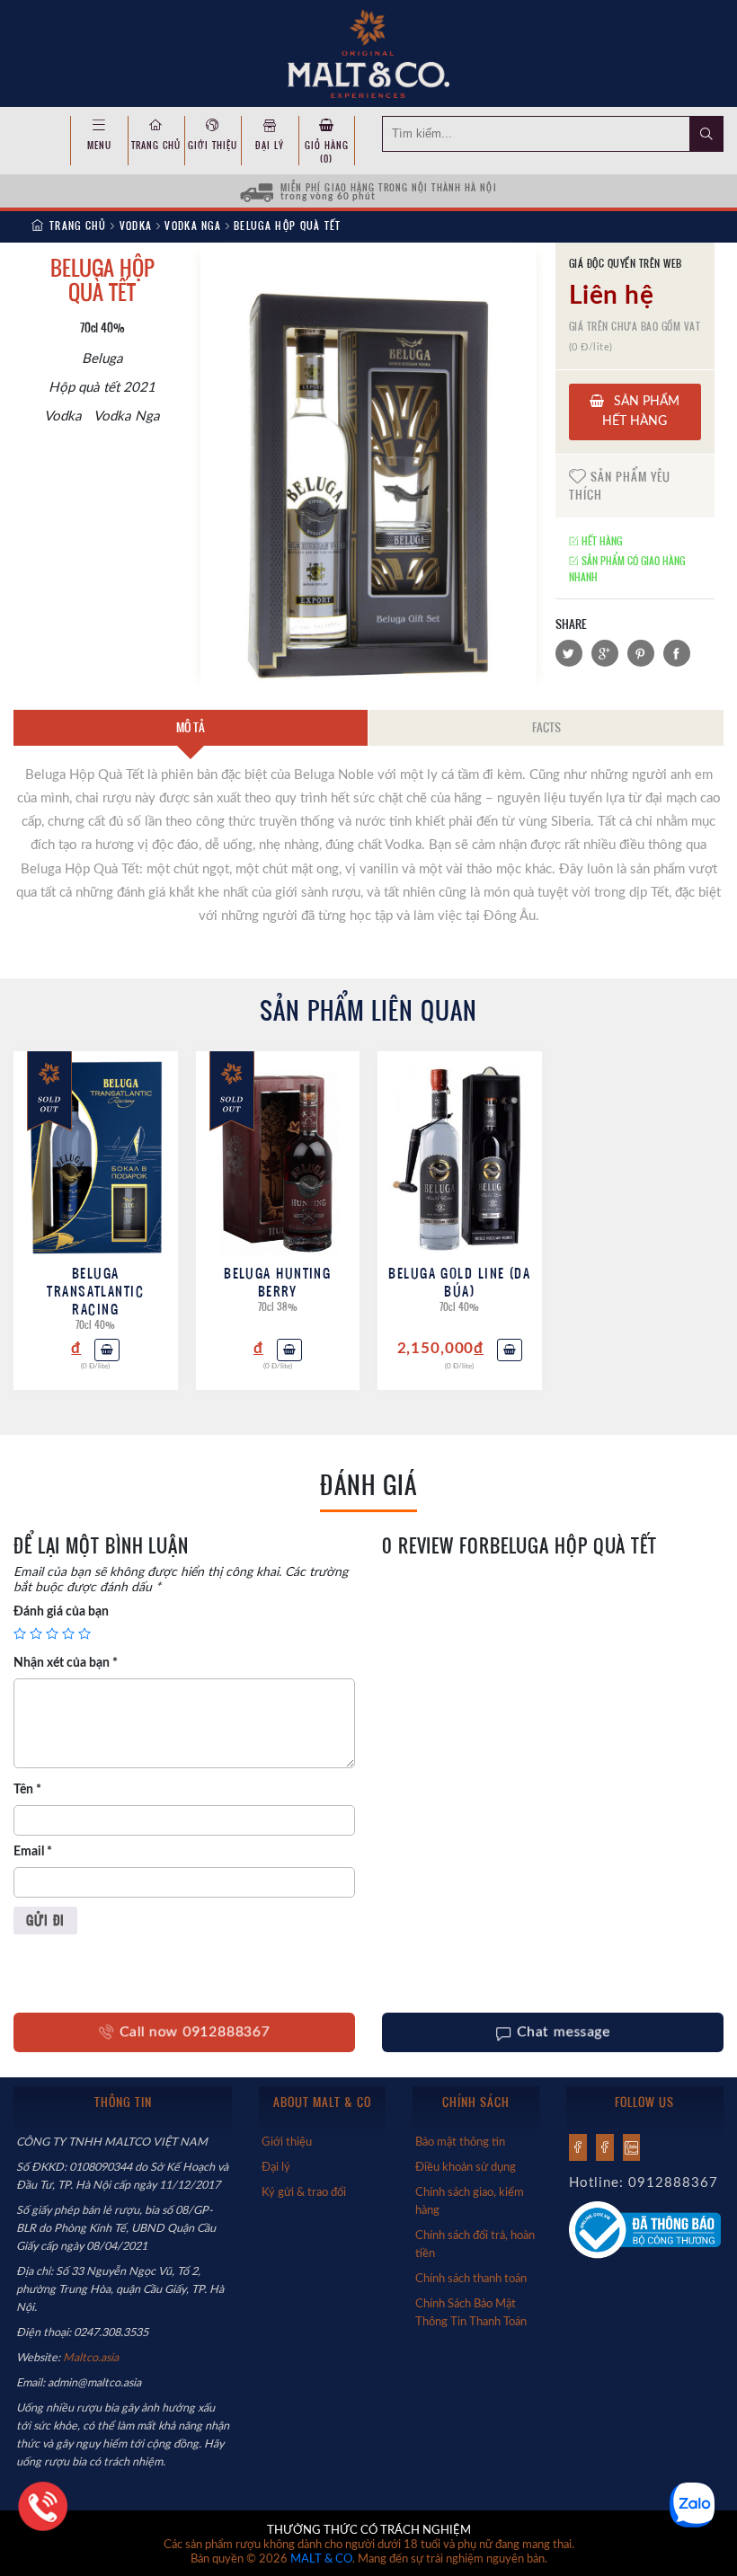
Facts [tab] (546, 727)
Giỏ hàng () (327, 152)
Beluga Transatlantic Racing (95, 1291)
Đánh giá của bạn (61, 1612)
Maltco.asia (92, 2358)
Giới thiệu (213, 145)
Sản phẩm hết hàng (641, 412)
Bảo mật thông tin (460, 2142)
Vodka (136, 226)
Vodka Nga (193, 226)
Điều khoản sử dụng (466, 2167)
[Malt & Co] (368, 52)
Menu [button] (99, 145)
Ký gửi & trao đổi (304, 2192)
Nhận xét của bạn (66, 1663)
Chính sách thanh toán (471, 2279)
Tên (27, 1790)
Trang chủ (156, 145)
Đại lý (270, 145)
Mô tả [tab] (191, 727)
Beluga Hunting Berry (277, 1282)
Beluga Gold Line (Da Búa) (459, 1282)
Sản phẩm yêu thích (620, 485)
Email (33, 1852)
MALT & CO (321, 2559)
